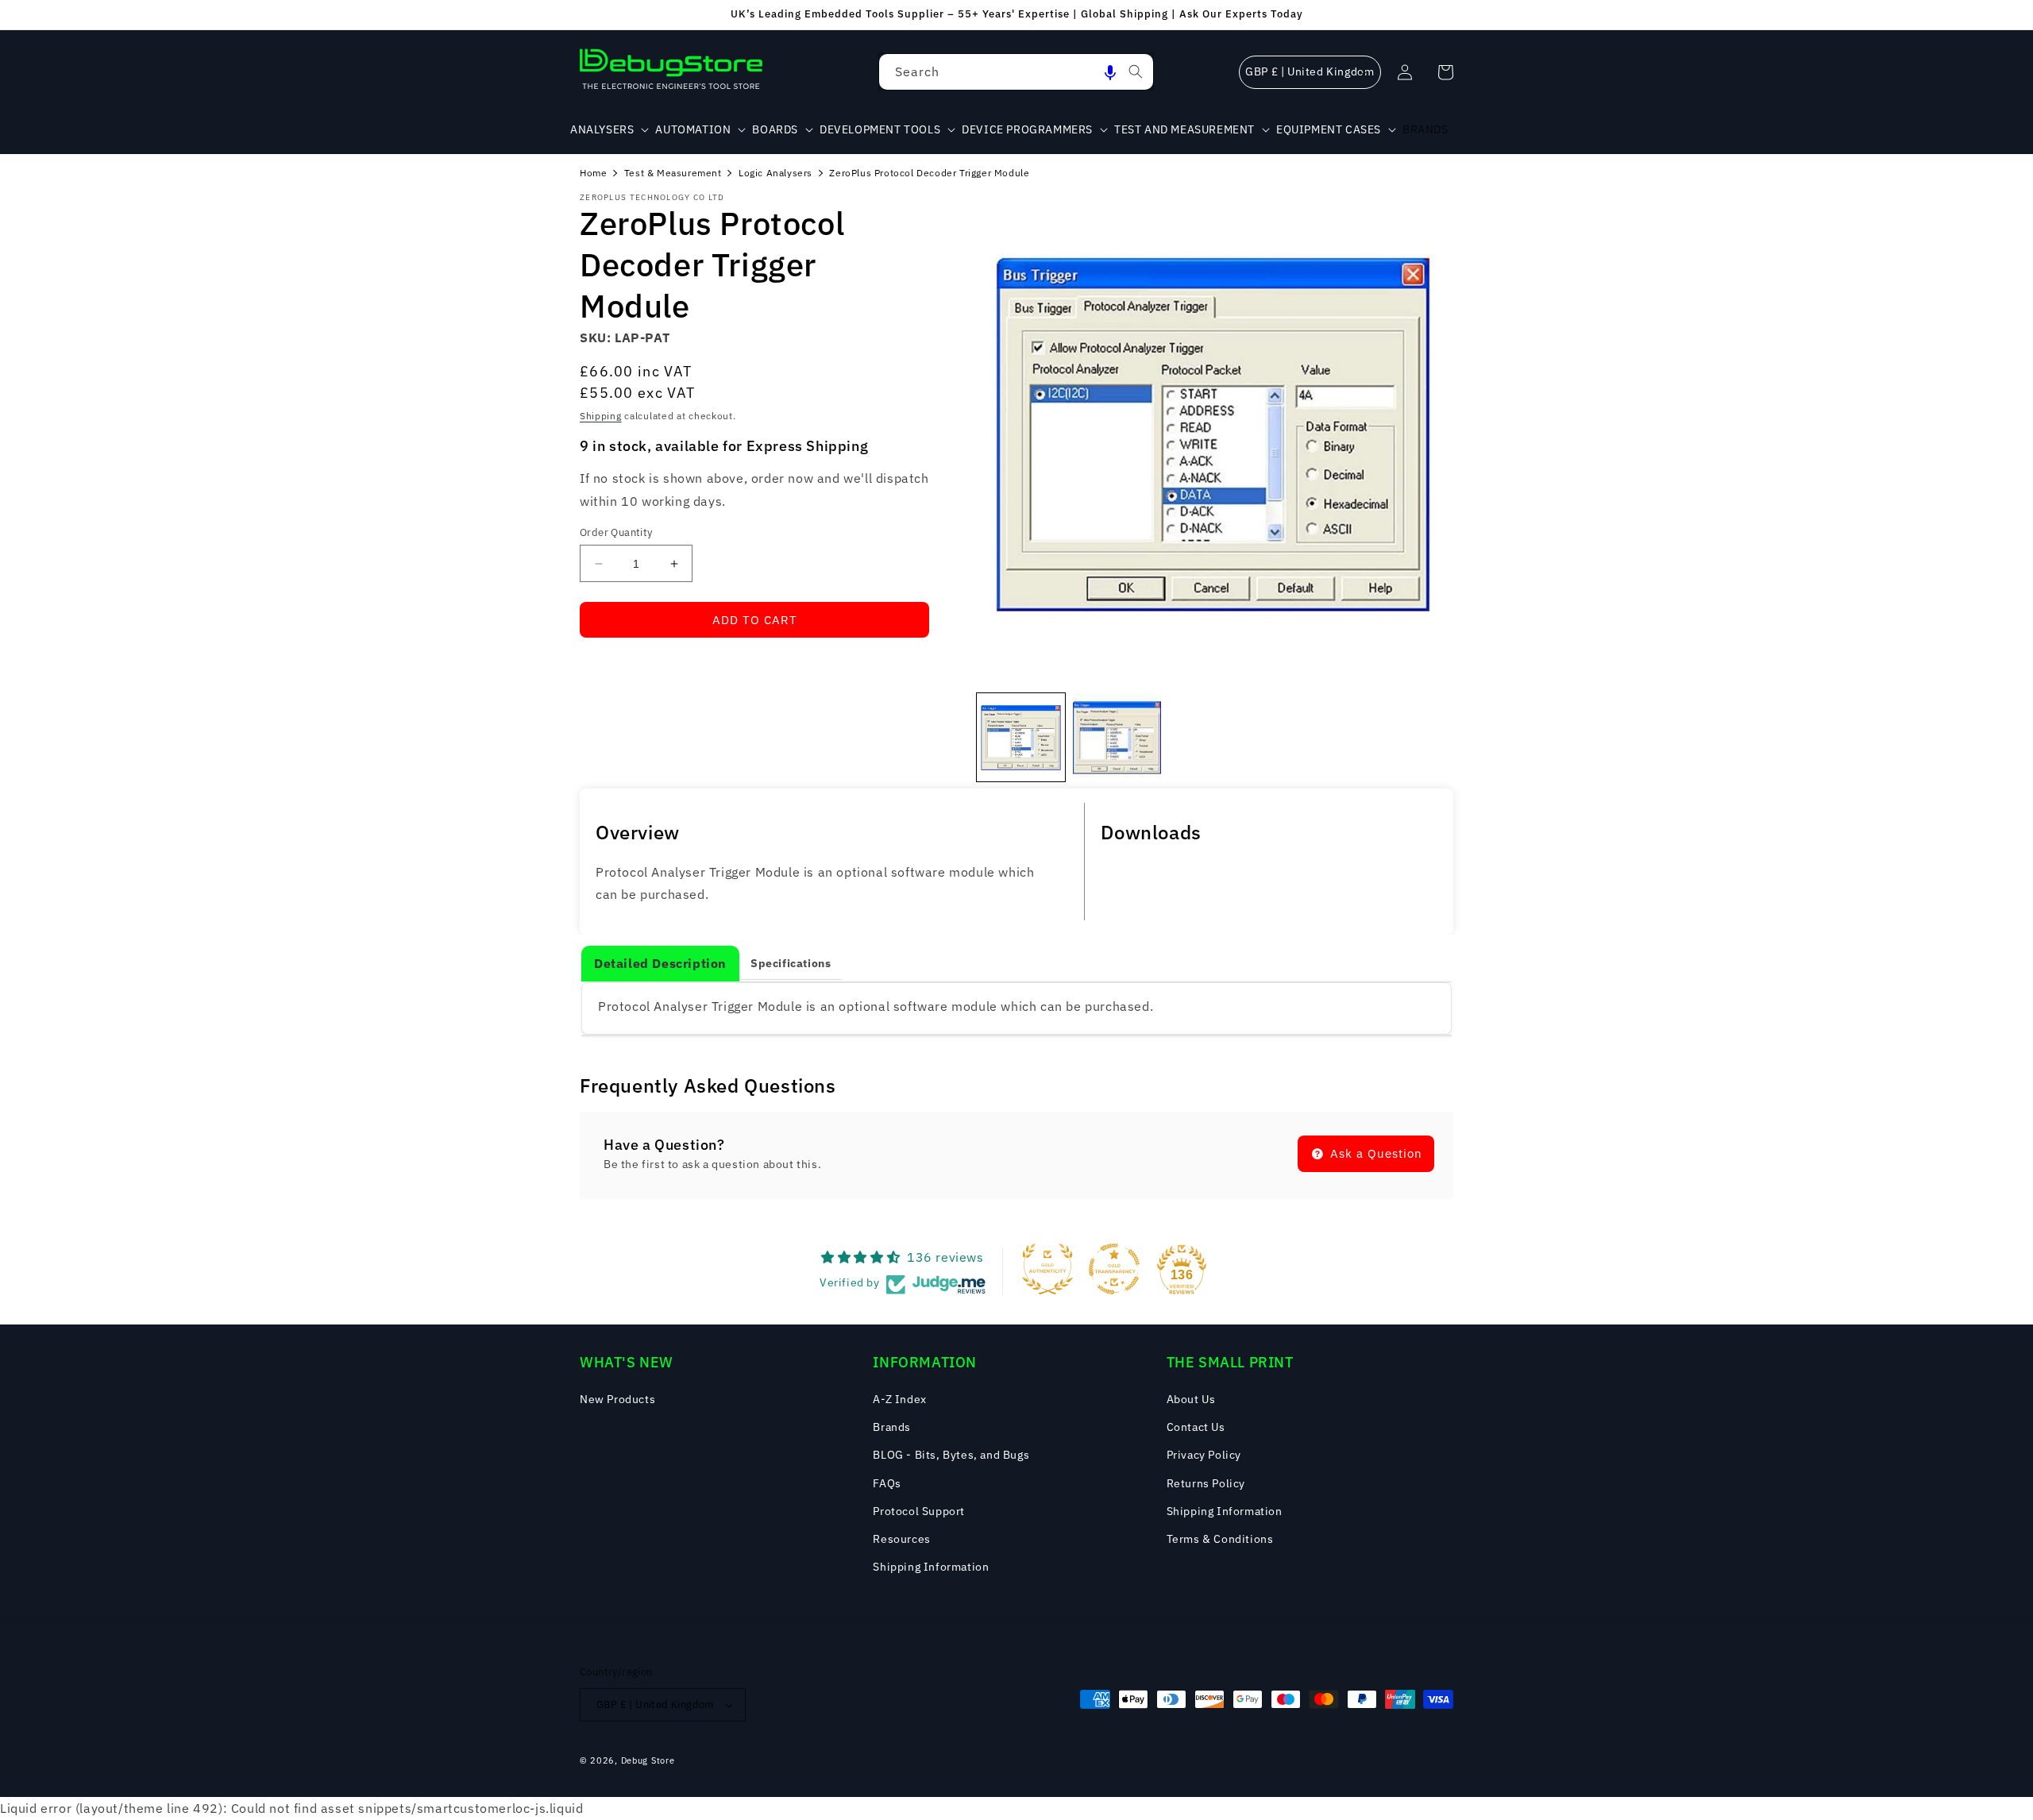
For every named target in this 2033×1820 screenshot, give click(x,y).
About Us (1191, 1399)
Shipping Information (931, 1567)
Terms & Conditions (1220, 1539)
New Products (617, 1399)
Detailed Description (660, 963)
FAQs (887, 1483)
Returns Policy (1206, 1483)
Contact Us (1196, 1427)
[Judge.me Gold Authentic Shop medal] (1047, 1269)
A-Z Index (899, 1399)
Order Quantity (616, 532)
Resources (901, 1539)
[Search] (1136, 71)
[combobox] (1016, 72)
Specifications (791, 963)
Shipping (601, 416)
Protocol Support (919, 1511)
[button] (1110, 72)
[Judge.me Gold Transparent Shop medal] (1114, 1269)
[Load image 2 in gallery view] (1117, 737)
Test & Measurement (673, 173)
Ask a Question (1374, 1153)
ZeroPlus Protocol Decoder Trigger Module (929, 173)
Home (593, 173)
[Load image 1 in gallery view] (1021, 737)
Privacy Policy (1204, 1455)
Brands (892, 1427)
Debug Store (648, 1760)
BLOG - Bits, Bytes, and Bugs (951, 1455)
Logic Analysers (775, 173)
